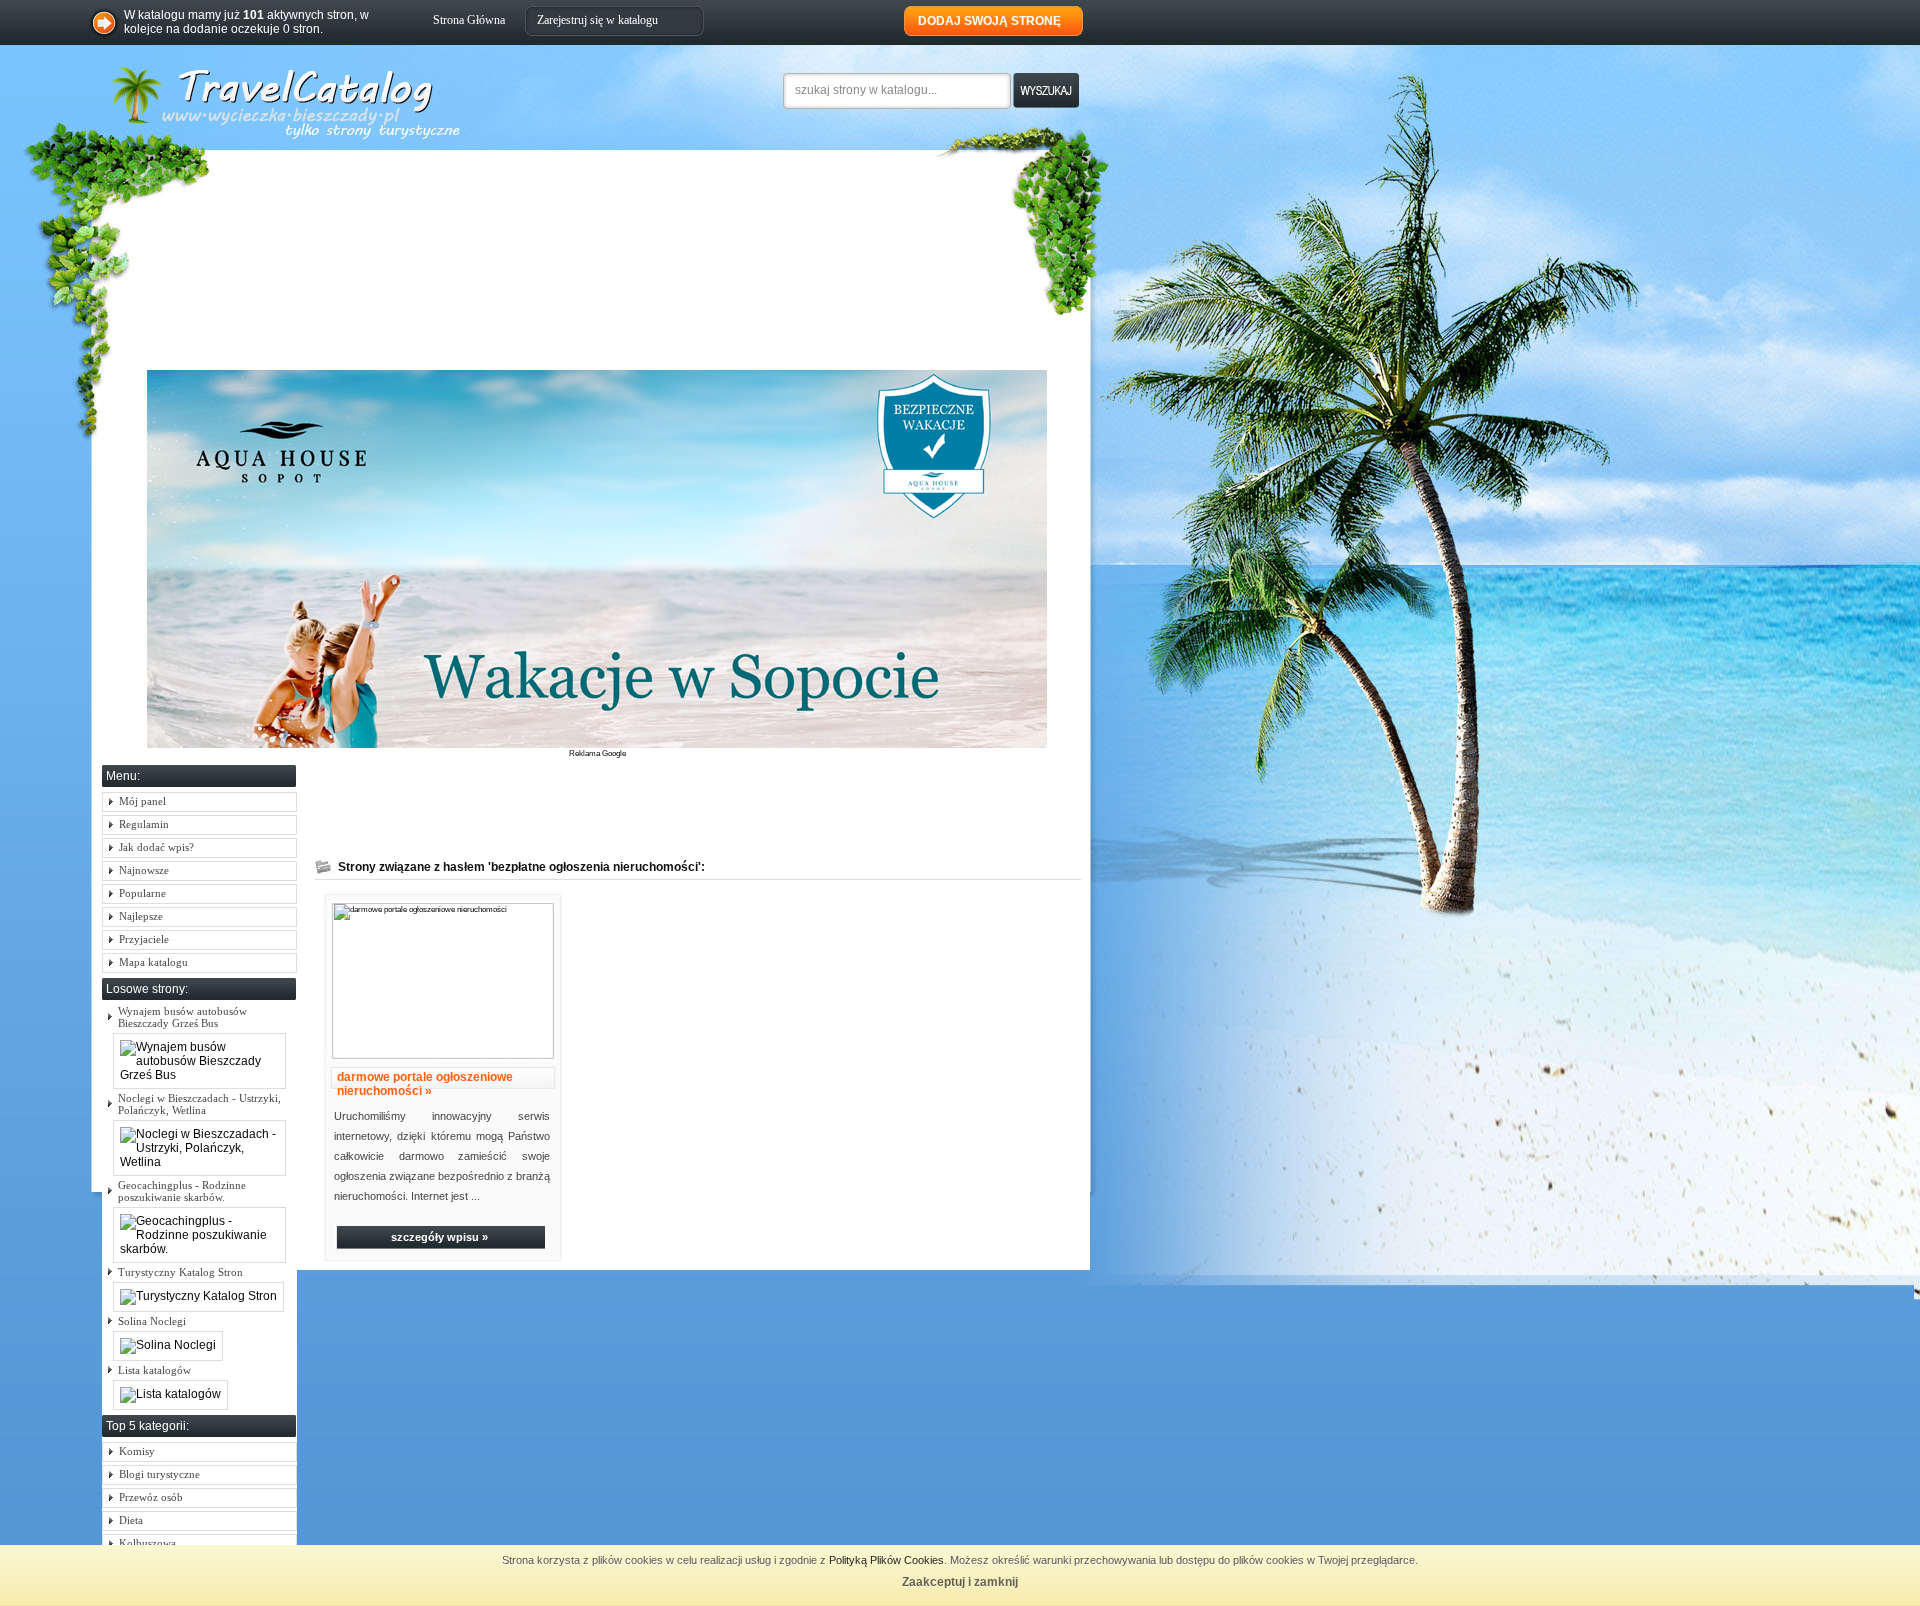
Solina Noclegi (152, 1321)
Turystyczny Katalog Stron (180, 1272)
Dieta (131, 1520)
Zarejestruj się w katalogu (597, 20)
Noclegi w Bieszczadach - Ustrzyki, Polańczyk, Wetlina (199, 1104)
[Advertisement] (661, 805)
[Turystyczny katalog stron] (360, 137)
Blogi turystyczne (159, 1474)
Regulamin (144, 824)
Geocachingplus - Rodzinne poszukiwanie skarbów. (182, 1191)
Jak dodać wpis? (156, 847)
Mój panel (142, 801)
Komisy (137, 1451)
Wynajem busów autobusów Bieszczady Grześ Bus (182, 1017)
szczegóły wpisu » (439, 1237)
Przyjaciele (144, 939)
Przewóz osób (151, 1497)
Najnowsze (144, 870)
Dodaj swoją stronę (989, 21)
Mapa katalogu (153, 962)
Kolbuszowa (147, 1543)
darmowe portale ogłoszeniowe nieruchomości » (425, 1084)
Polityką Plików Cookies (886, 1560)
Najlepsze (141, 916)
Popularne (142, 893)
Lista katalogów (154, 1370)
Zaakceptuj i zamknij (960, 1582)
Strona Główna (469, 20)
